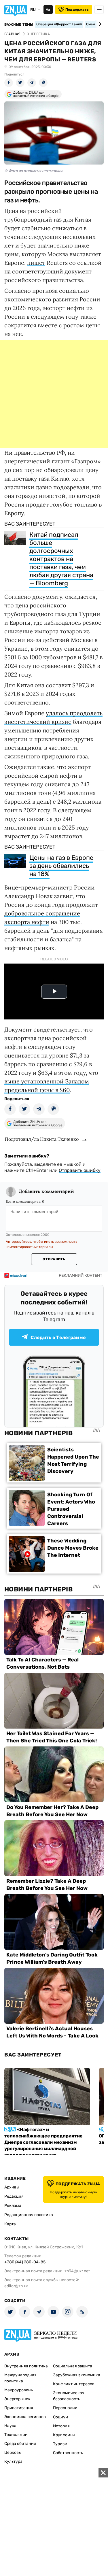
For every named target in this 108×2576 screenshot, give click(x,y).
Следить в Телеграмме (58, 1337)
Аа (48, 10)
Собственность (68, 2453)
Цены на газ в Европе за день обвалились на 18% (61, 866)
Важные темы (19, 24)
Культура (13, 2461)
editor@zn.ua (16, 2286)
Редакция (14, 2196)
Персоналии (65, 2408)
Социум (61, 2417)
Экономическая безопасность (69, 2396)
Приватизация (19, 2408)
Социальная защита (73, 2366)
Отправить (54, 1259)
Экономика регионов (25, 2417)
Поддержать (77, 10)
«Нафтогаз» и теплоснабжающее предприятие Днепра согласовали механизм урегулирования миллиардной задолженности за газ (43, 2142)
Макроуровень (19, 2390)
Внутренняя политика (26, 2366)
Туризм (60, 2444)
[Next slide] (99, 24)
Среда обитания (20, 2444)
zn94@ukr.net (77, 2271)
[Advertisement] (54, 394)
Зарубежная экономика (77, 2375)
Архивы (12, 2187)
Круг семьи (64, 2435)
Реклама (13, 2206)
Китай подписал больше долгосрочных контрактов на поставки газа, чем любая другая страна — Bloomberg (61, 559)
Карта (10, 2224)
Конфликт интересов (74, 2384)
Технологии (16, 2435)
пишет (36, 263)
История (61, 2426)
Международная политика (20, 2378)
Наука (10, 2426)
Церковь (13, 2453)
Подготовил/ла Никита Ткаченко (42, 1139)
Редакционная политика (29, 2215)
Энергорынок (17, 2399)
